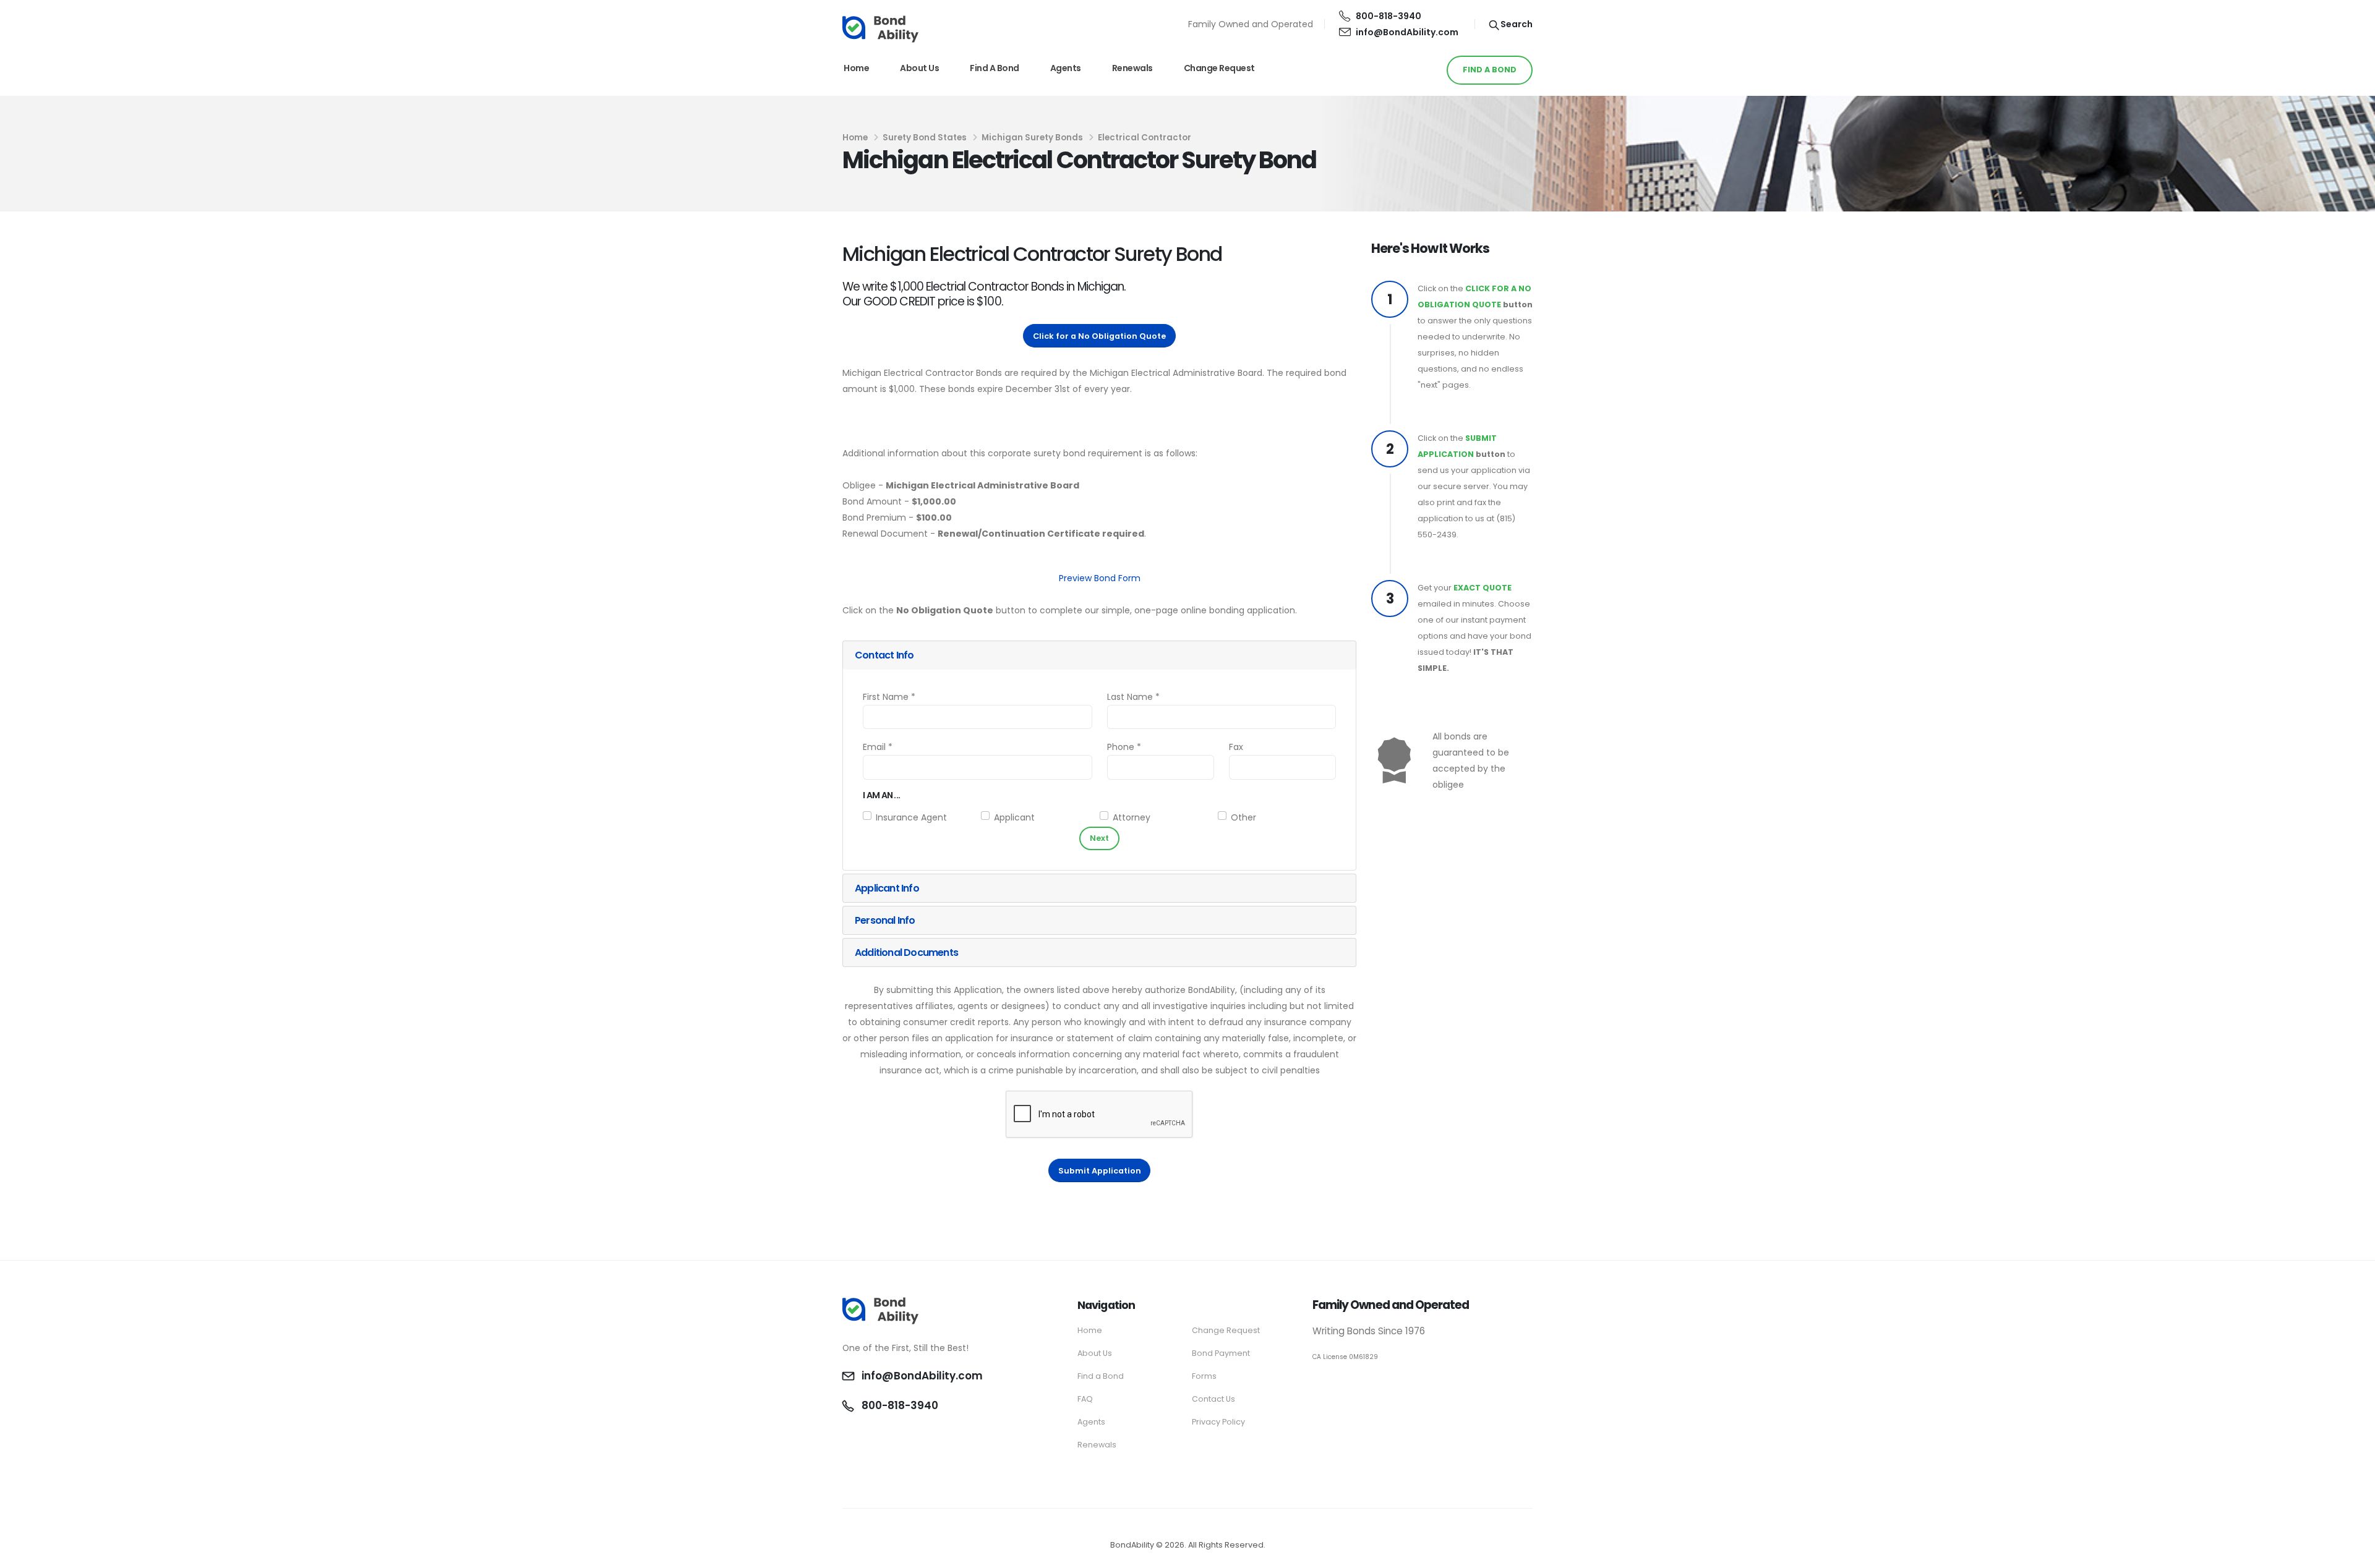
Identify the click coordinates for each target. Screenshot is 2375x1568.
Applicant (1014, 817)
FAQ (1085, 1399)
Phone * (1124, 747)
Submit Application (1100, 1171)
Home (856, 68)
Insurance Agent (911, 817)
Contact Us (1213, 1399)
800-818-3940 (1389, 16)
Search (1516, 24)
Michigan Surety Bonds (1032, 138)
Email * (878, 747)
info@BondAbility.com (1407, 32)
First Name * (889, 697)
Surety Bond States (925, 138)
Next (1099, 838)
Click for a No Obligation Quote (1099, 336)
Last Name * (1133, 697)
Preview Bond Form (1100, 578)
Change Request (1219, 68)
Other (1243, 817)
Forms (1204, 1376)
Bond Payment (1221, 1353)
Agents (1066, 68)
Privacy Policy (1218, 1422)
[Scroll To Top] (2353, 1554)
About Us (919, 68)
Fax (1236, 747)
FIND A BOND (1490, 70)
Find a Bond (995, 68)
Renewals (1132, 68)
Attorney (1132, 817)
